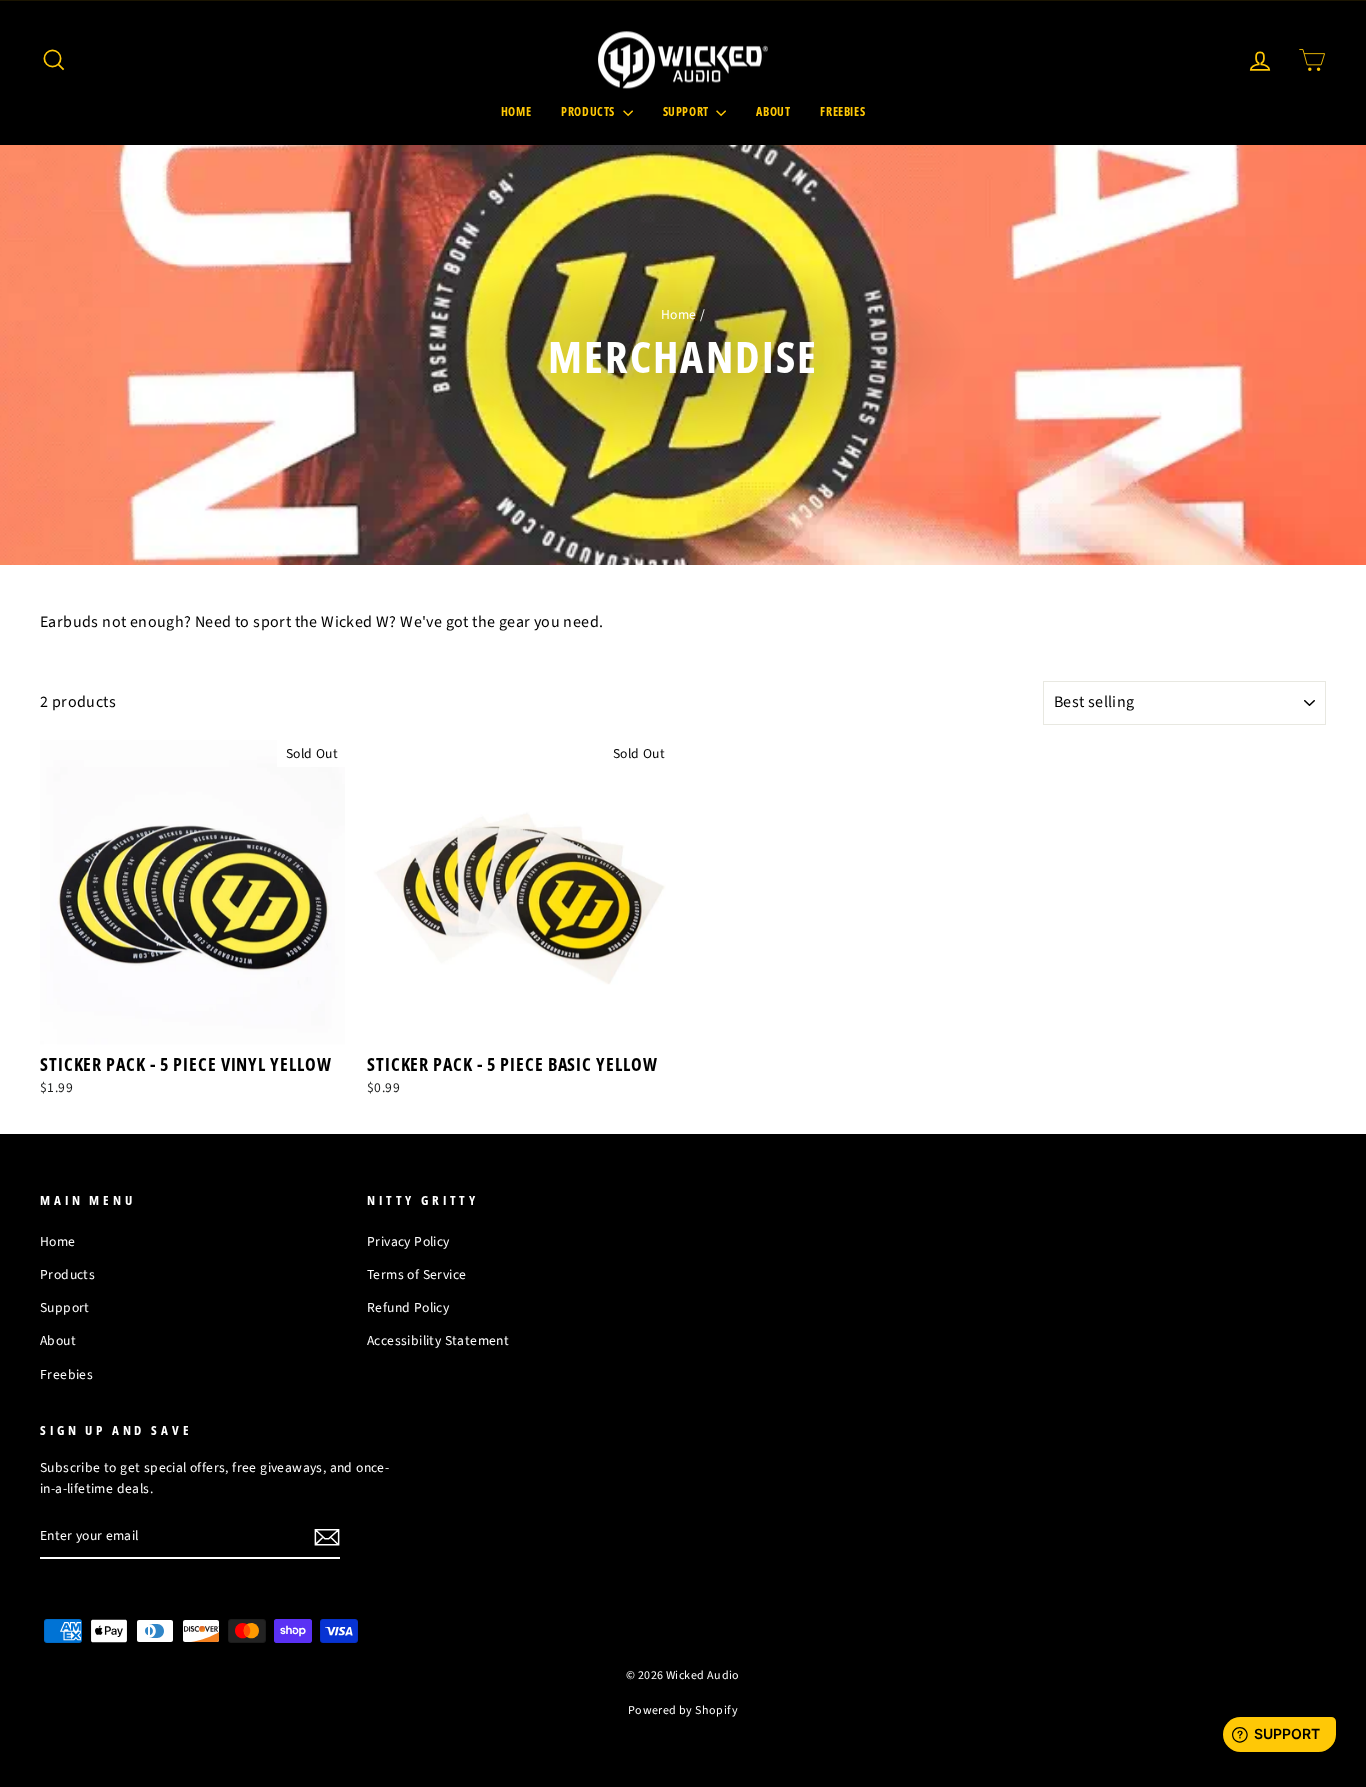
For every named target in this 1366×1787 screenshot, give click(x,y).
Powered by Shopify (683, 1710)
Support (687, 111)
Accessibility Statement (438, 1340)
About (773, 111)
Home (516, 111)
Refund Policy (408, 1307)
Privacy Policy (408, 1241)
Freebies (842, 111)
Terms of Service (416, 1274)
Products (589, 111)
